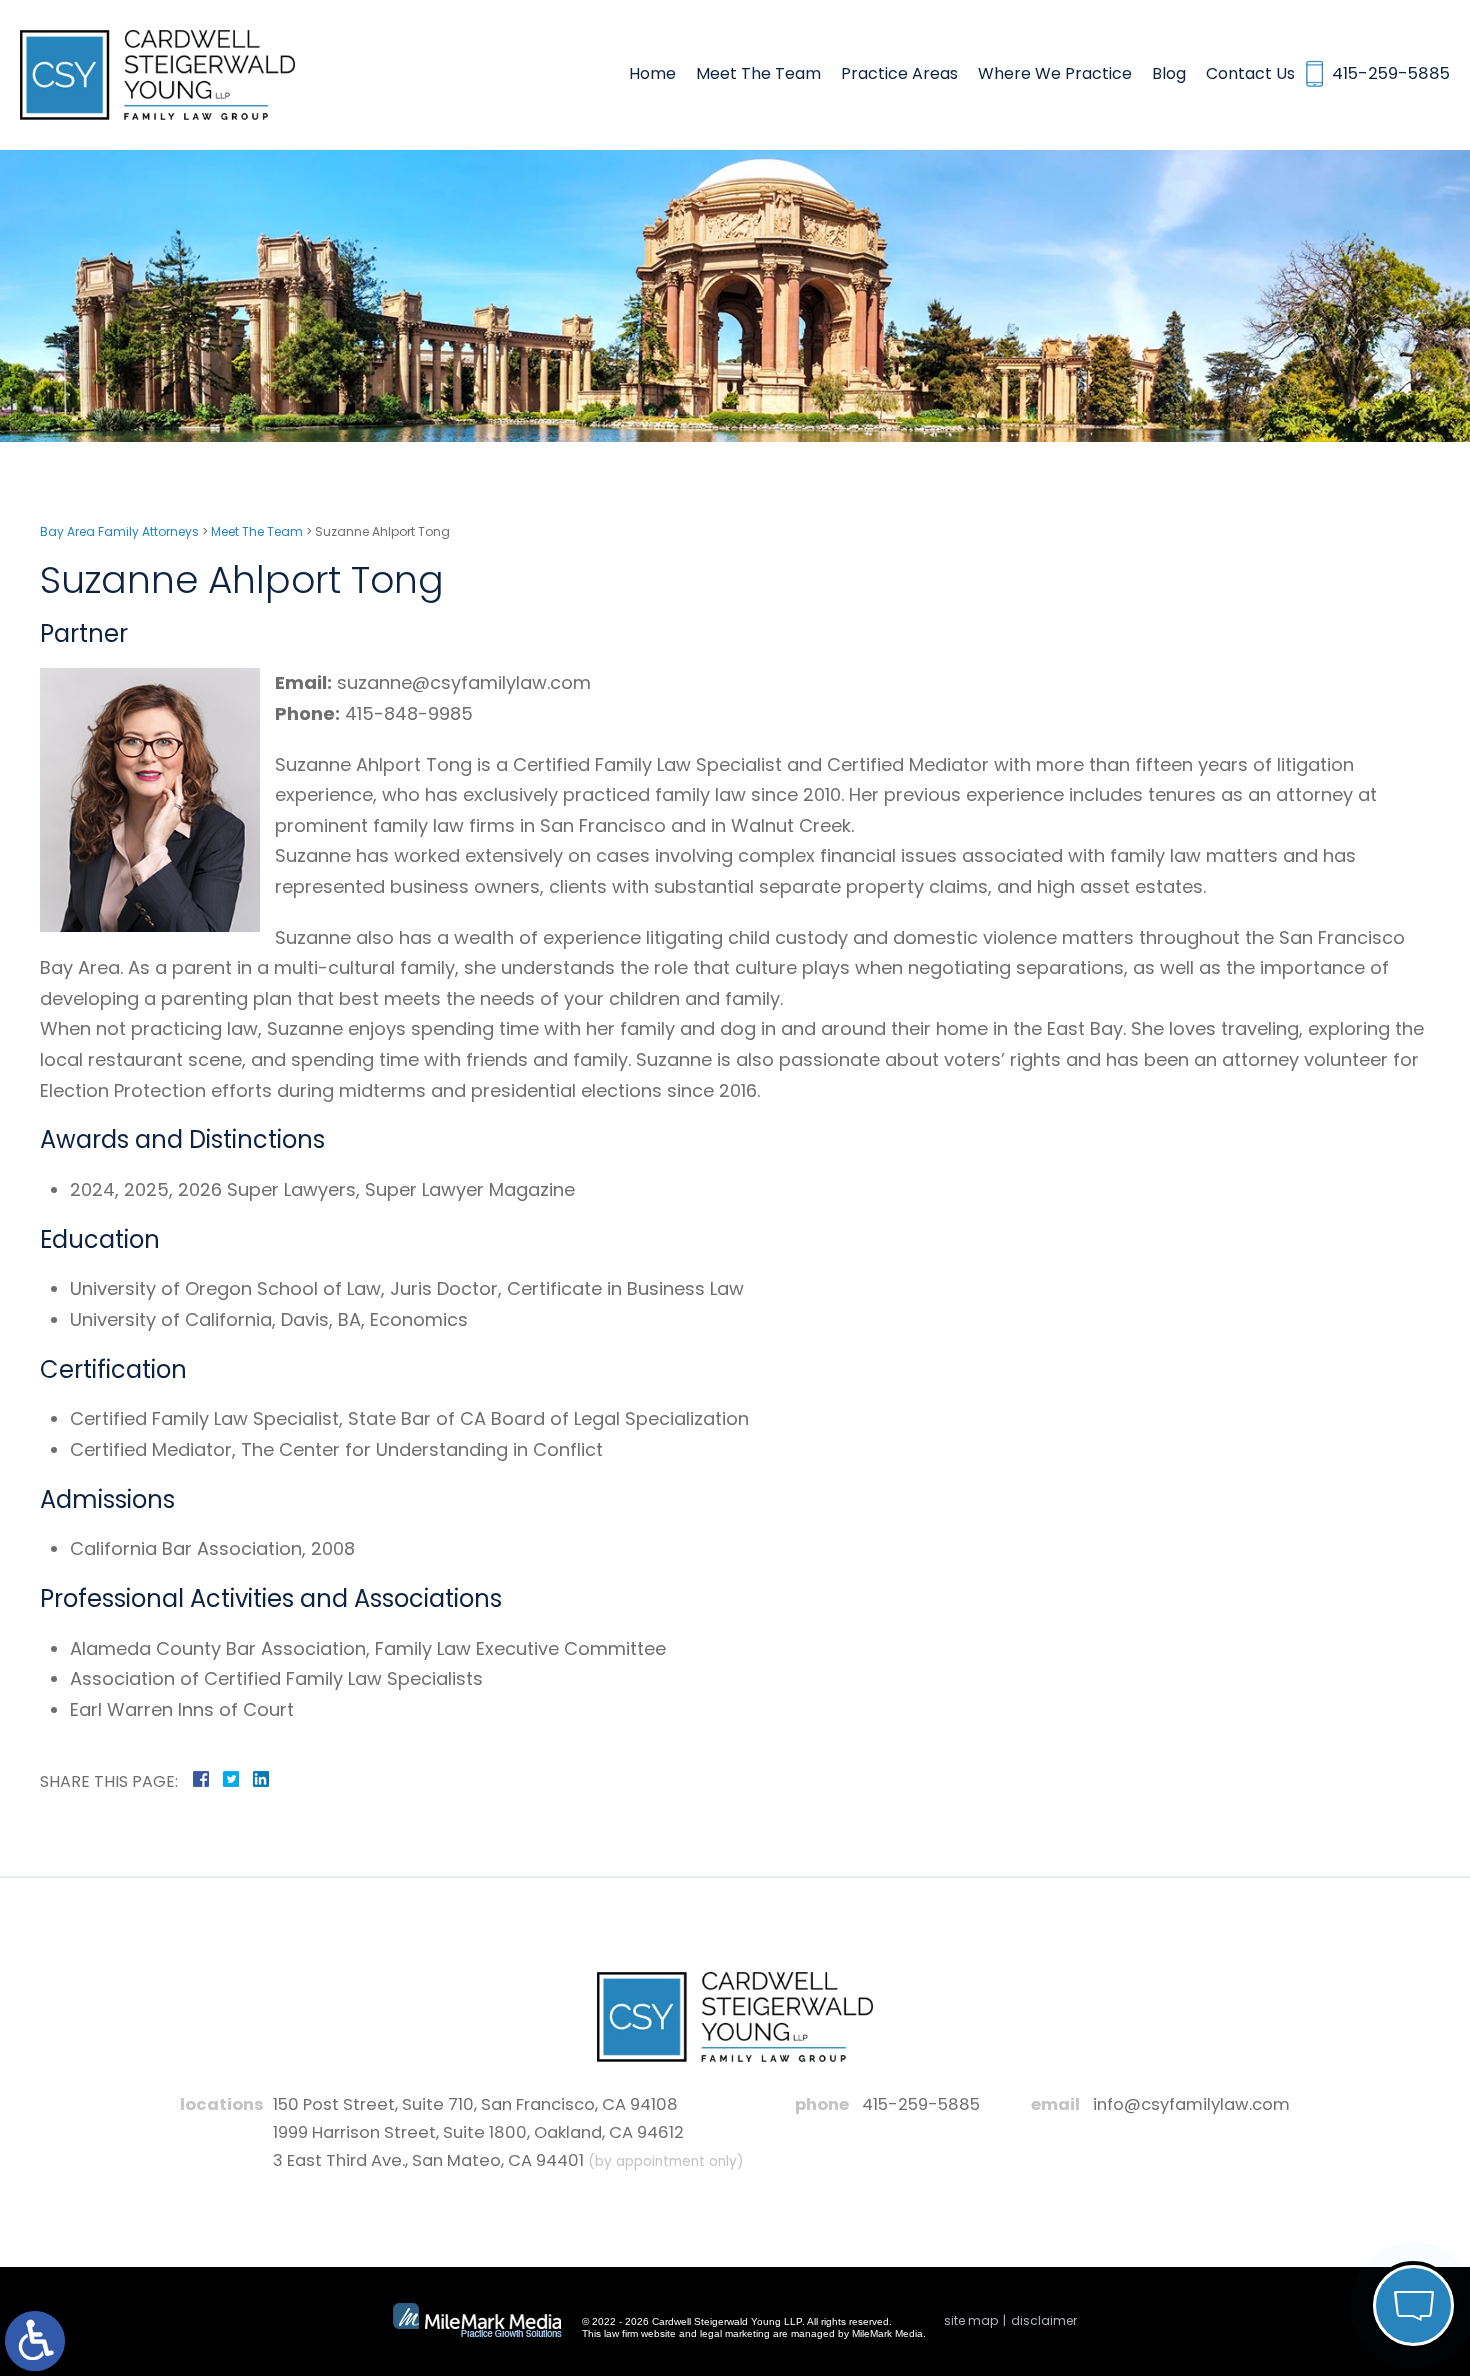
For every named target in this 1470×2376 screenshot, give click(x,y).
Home (652, 73)
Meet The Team (758, 73)
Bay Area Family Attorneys (119, 531)
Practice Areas (899, 73)
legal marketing (735, 2333)
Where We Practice (1055, 73)
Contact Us (1250, 73)
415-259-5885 (921, 2104)
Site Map (971, 2320)
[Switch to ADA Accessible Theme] (35, 2341)
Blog (1169, 73)
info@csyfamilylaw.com (1191, 2104)
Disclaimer (1044, 2320)
